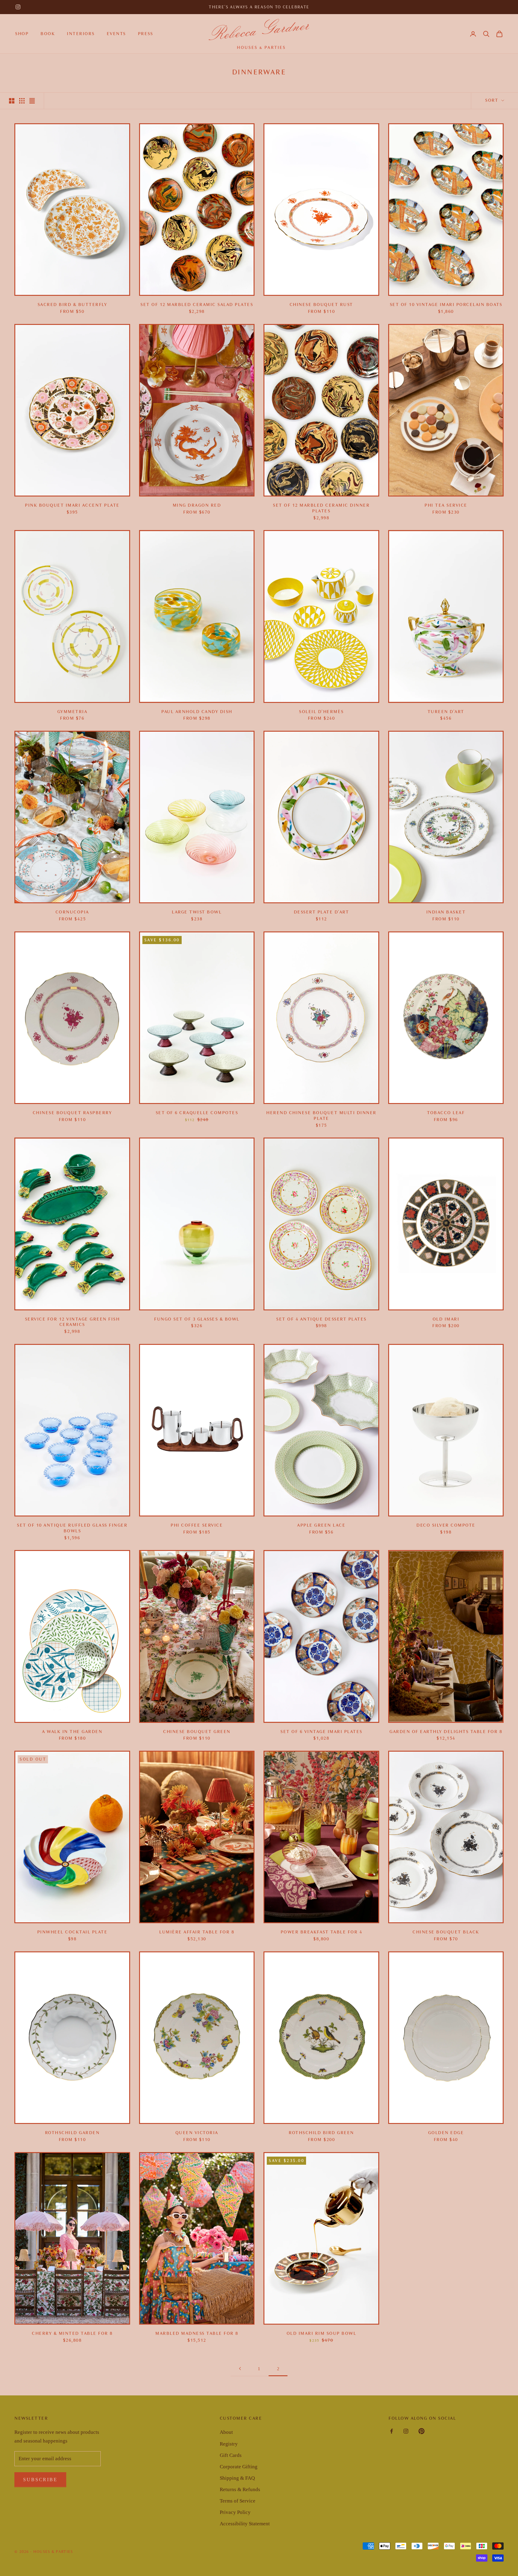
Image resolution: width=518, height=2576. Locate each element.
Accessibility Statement (245, 2524)
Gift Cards (231, 2455)
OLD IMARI (446, 1319)
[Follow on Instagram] (18, 7)
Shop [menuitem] (22, 34)
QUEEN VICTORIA (197, 2133)
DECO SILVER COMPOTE (446, 1525)
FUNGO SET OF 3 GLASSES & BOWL (197, 1319)
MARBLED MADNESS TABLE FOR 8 (197, 2333)
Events (116, 34)
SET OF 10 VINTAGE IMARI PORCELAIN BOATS (446, 305)
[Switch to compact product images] (32, 101)
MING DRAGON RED (197, 505)
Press (146, 34)
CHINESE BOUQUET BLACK (446, 1932)
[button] (486, 34)
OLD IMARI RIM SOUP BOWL (322, 2333)
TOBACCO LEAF (446, 1113)
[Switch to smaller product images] (22, 101)
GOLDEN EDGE (446, 2133)
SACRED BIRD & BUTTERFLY (72, 305)
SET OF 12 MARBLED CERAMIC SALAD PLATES (197, 305)
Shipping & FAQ (237, 2478)
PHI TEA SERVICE (446, 505)
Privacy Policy (235, 2512)
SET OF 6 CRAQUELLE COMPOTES (197, 1113)
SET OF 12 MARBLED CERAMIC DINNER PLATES (321, 508)
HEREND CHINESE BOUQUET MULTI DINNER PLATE (321, 1116)
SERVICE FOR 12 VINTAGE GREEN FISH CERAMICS (72, 1322)
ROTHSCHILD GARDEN (72, 2133)
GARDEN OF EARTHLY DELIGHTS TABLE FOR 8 (446, 1732)
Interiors (81, 34)
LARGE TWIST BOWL (197, 912)
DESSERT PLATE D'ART (322, 912)
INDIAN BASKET (446, 912)
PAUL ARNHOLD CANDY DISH (197, 712)
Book (48, 34)
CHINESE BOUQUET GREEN (197, 1732)
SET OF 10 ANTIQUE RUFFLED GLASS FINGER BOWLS (72, 1528)
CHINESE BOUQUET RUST (321, 305)
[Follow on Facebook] (391, 2431)
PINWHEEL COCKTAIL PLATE (72, 1932)
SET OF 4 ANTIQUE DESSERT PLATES (321, 1319)
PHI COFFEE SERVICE (197, 1525)
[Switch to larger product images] (12, 101)
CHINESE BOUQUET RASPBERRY (72, 1113)
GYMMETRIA (72, 712)
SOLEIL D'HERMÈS (321, 712)
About (226, 2432)
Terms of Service (238, 2501)
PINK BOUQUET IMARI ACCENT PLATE (72, 505)
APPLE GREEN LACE (321, 1525)
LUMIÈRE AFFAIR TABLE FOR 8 (197, 1932)
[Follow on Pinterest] (421, 2431)
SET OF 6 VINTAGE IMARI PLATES (321, 1732)
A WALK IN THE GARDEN (72, 1732)
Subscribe (40, 2480)
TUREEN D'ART (446, 712)
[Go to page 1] (240, 2369)
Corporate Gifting (239, 2467)
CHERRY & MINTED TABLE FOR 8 (72, 2333)
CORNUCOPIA (72, 912)
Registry (229, 2444)
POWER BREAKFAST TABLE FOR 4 (322, 1932)
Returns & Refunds (240, 2489)
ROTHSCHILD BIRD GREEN (321, 2133)
